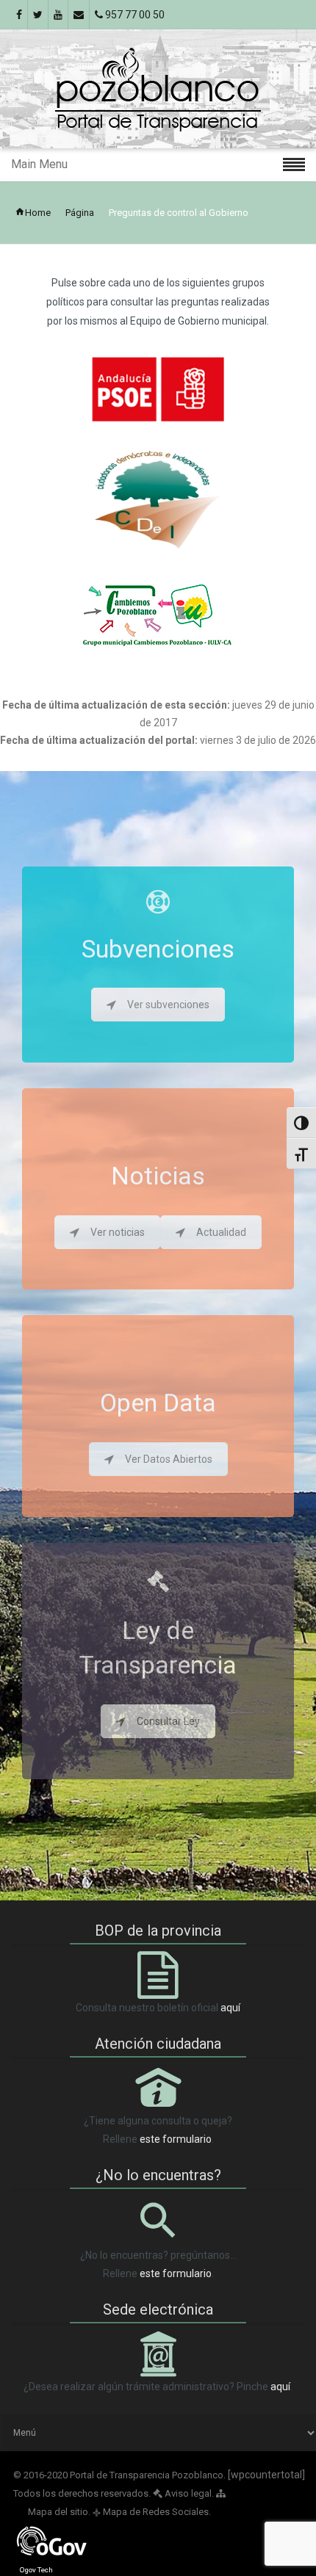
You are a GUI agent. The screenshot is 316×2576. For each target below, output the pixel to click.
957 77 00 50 (134, 15)
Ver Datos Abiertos (169, 1459)
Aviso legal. (188, 2493)
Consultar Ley (168, 1721)
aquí (230, 2008)
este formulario (176, 2139)
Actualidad (221, 1232)
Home (38, 213)
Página (80, 213)
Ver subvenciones (168, 1005)
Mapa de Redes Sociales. (152, 2512)
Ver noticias (118, 1232)
